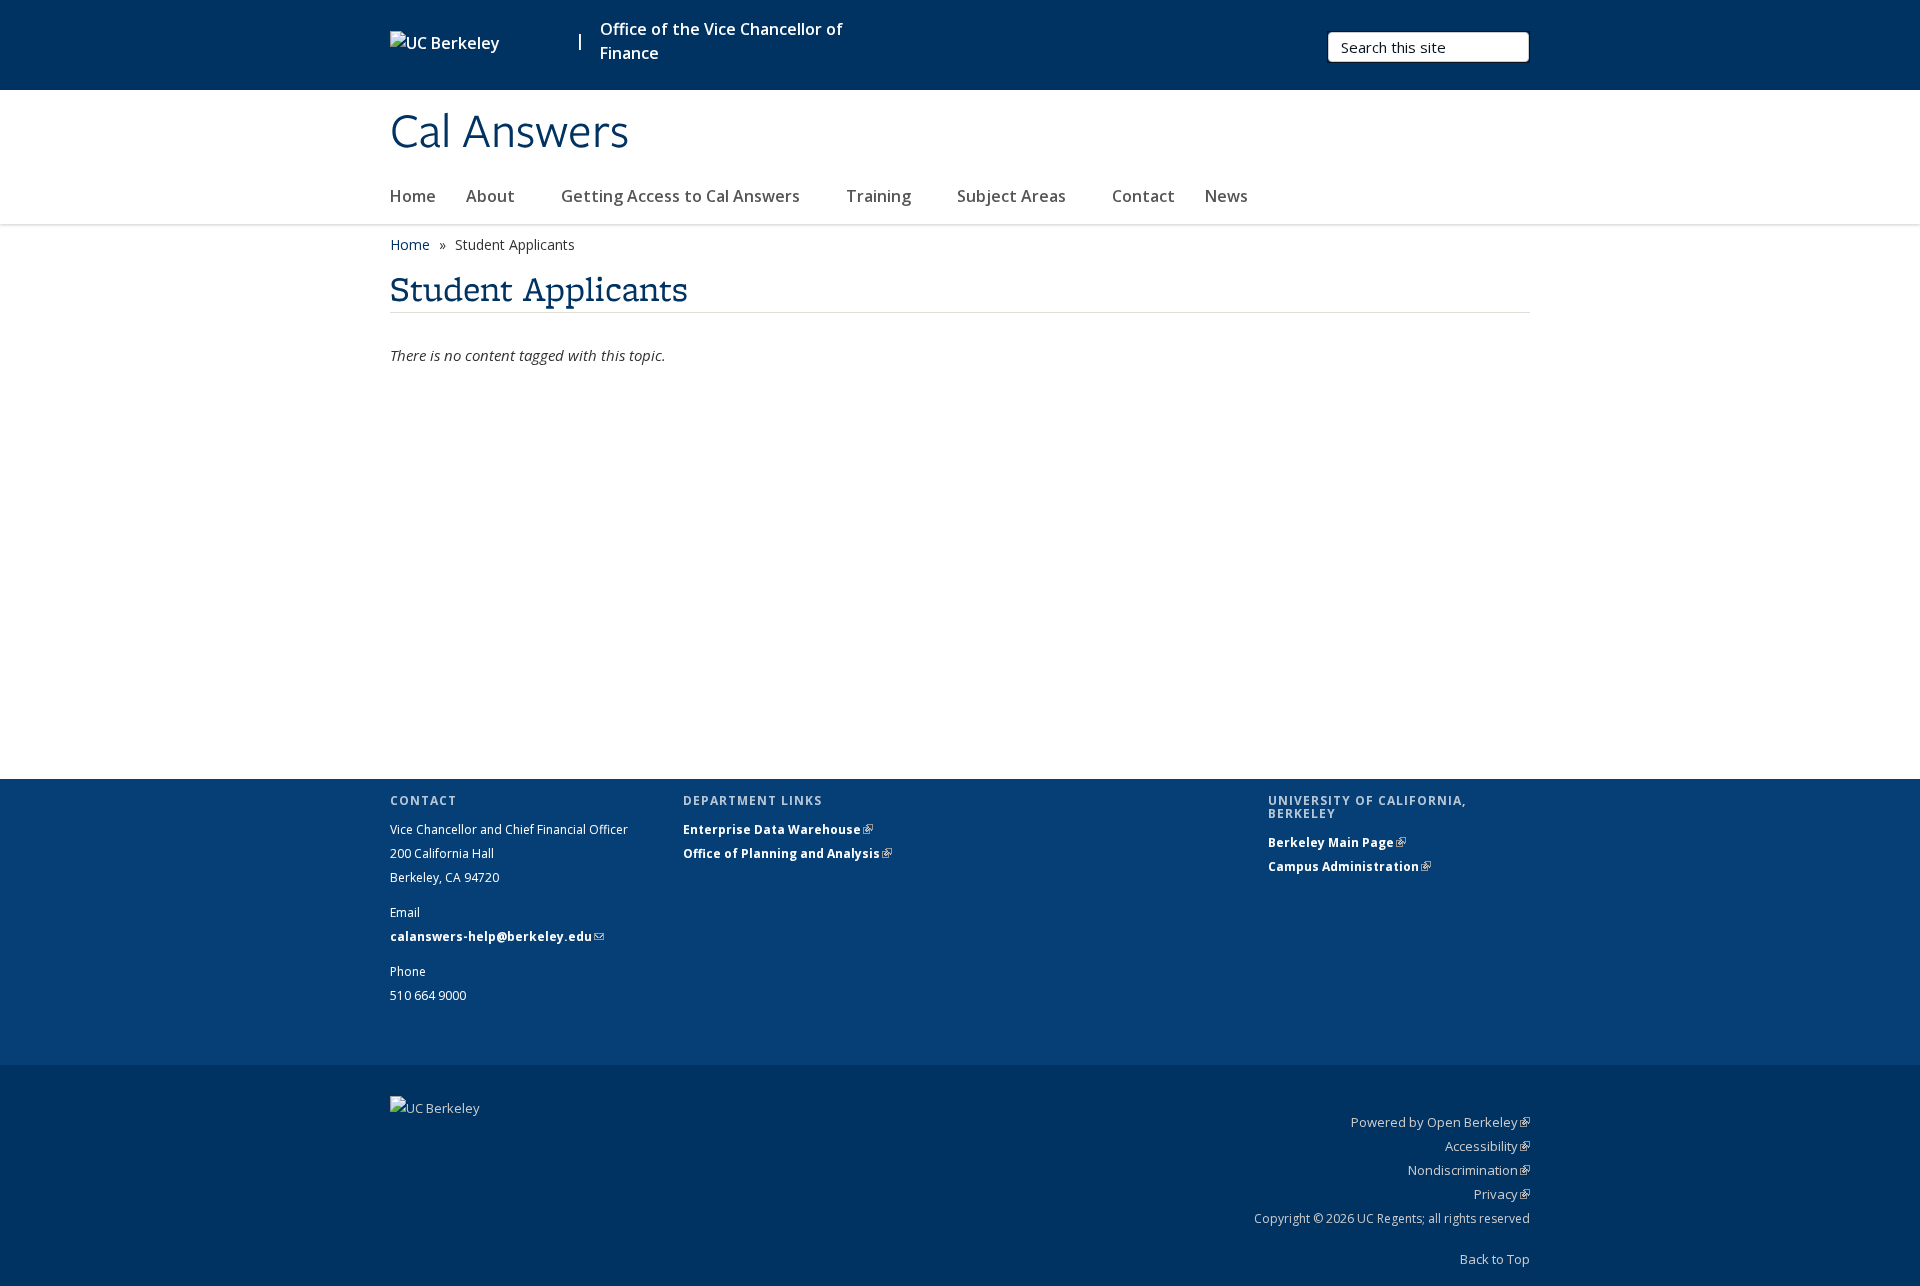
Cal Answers (509, 133)
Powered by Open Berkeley (1440, 1122)
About (492, 196)
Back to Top (1495, 1259)
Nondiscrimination (1469, 1170)
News (1226, 196)
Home (413, 196)
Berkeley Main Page (1337, 842)
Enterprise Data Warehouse (778, 829)
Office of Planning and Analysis (787, 853)
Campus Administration (1349, 866)
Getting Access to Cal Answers (682, 196)
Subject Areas (1013, 196)
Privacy (1502, 1194)
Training (880, 196)
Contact (1143, 196)
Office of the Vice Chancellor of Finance (721, 41)
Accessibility (1487, 1146)
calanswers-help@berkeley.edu (497, 936)
